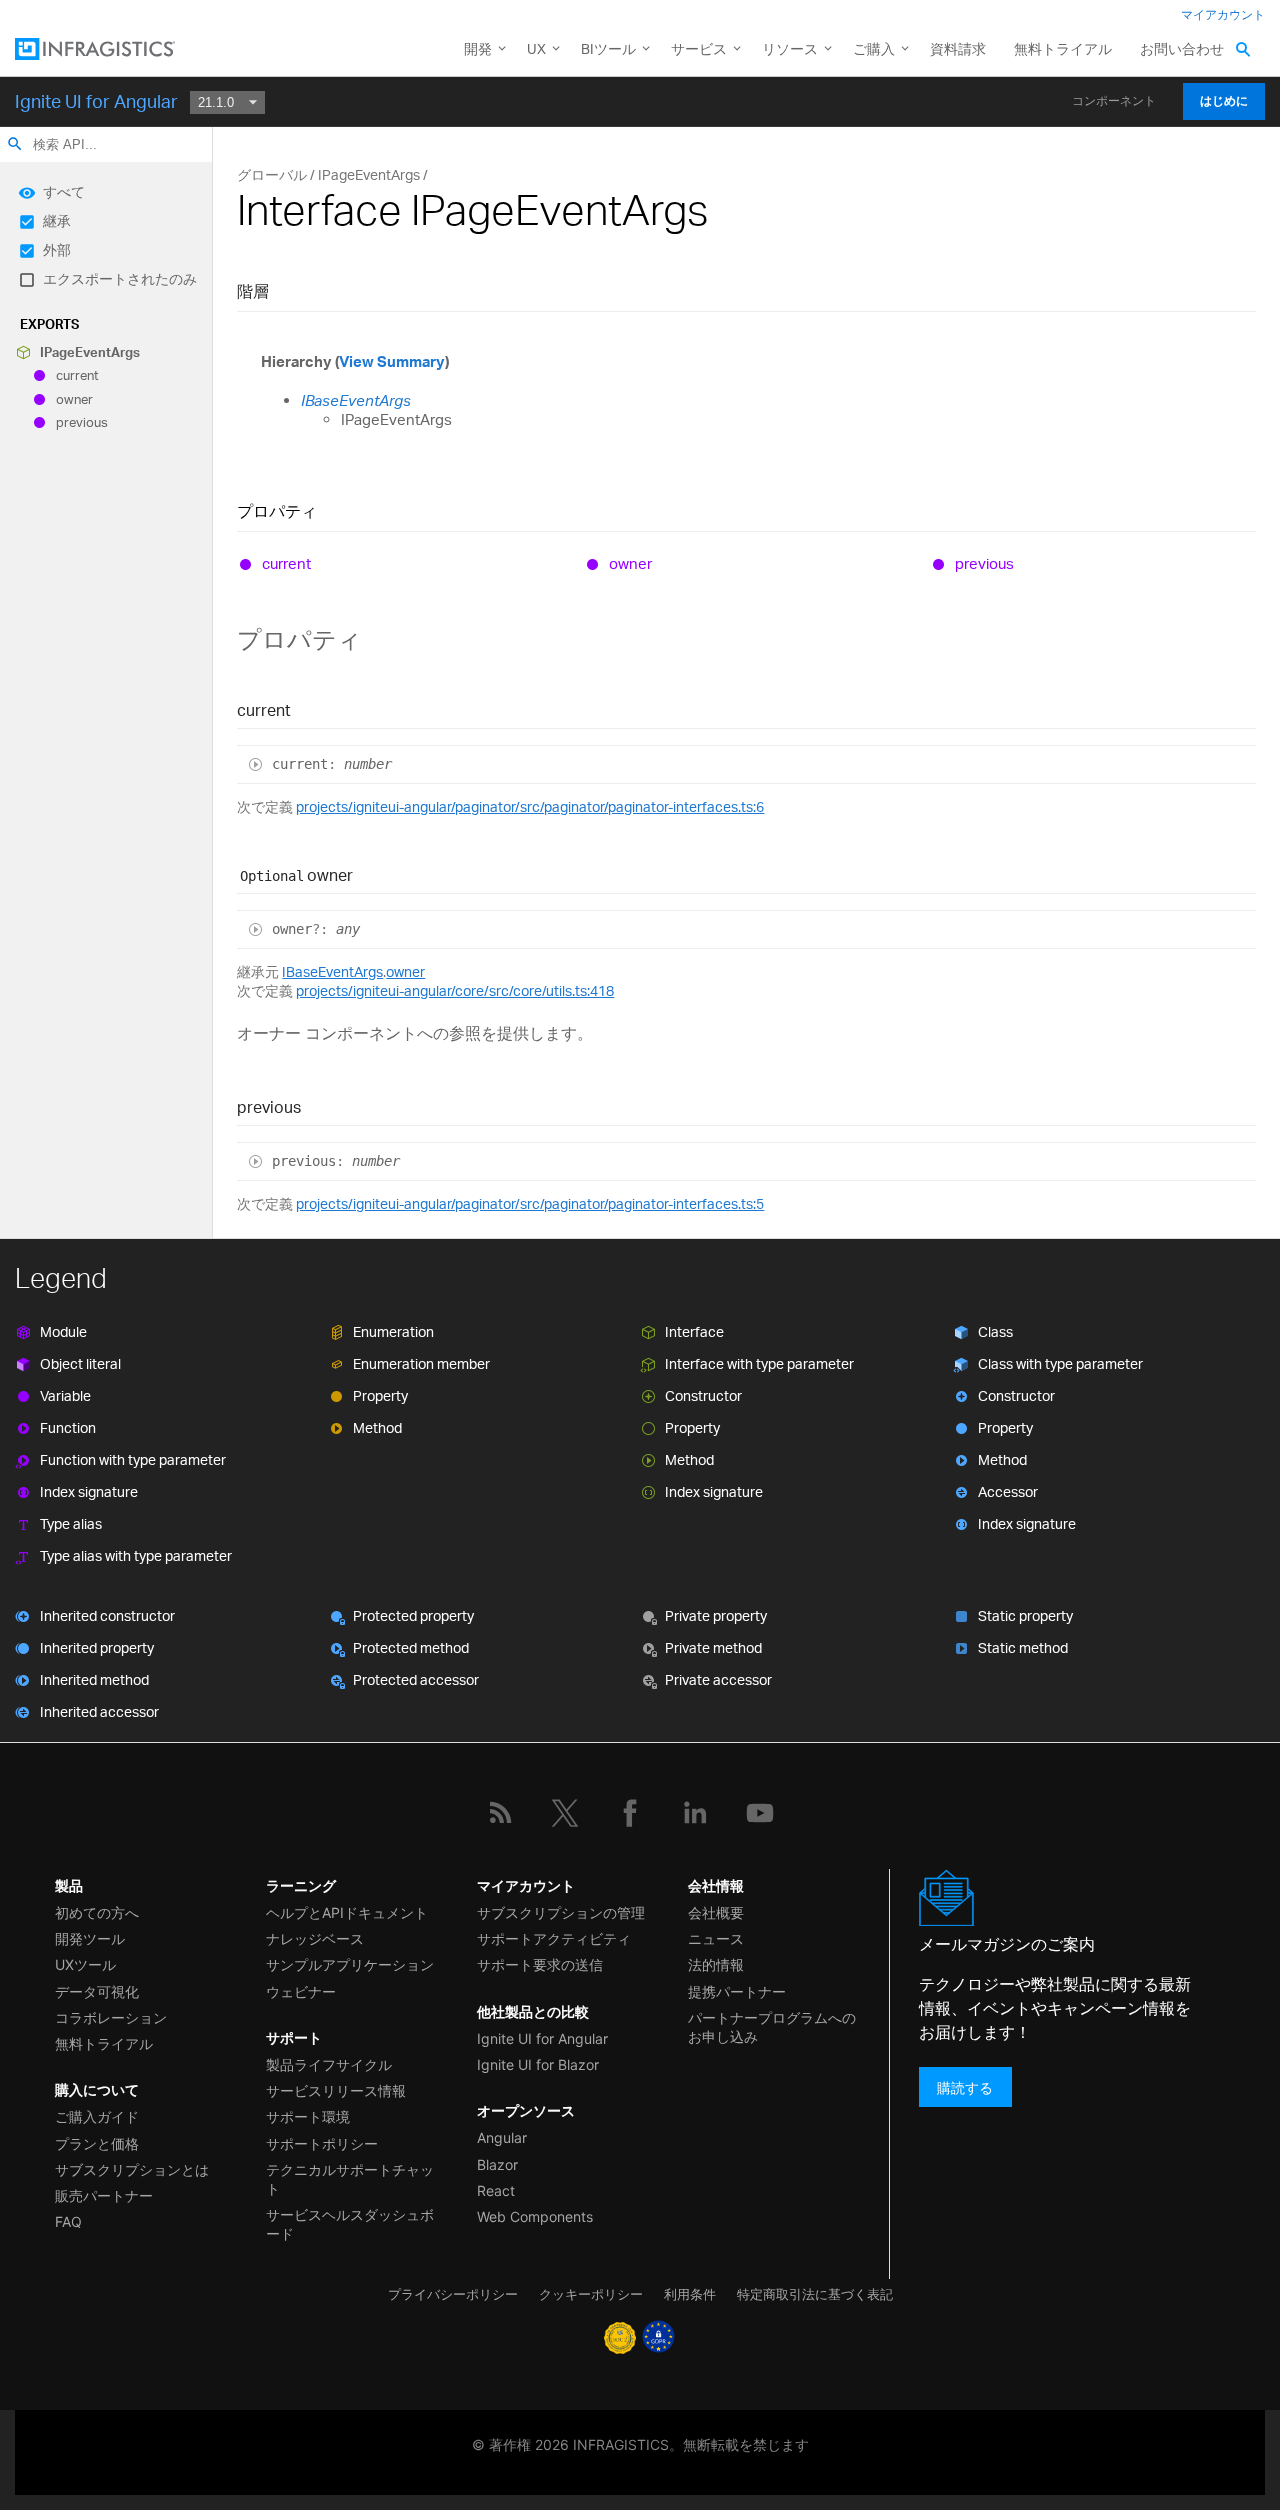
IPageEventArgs (90, 352)
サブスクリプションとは (132, 2169)
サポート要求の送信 (540, 1964)
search (15, 144)
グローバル (272, 174)
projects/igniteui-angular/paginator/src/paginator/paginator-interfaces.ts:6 (530, 806)
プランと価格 (97, 2143)
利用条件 (690, 2294)
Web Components (535, 2216)
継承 (57, 220)
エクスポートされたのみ (120, 278)
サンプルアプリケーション (350, 1964)
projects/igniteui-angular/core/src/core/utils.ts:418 (455, 990)
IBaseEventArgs (356, 400)
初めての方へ (97, 1912)
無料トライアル (1063, 48)
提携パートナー (737, 1991)
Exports (49, 324)
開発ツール (90, 1938)
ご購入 (874, 48)
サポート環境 (308, 2116)
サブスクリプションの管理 (561, 1912)
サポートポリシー (322, 2143)
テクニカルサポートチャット (350, 2179)
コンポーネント (1114, 101)
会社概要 (716, 1912)
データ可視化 (97, 1991)
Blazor (497, 2164)
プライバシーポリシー (453, 2294)
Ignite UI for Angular (96, 101)
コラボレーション (111, 2017)
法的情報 (716, 1964)
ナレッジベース (315, 1938)
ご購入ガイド (97, 2116)
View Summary (392, 361)
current (77, 376)
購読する (965, 2086)
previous (82, 423)
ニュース (716, 1938)
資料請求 (958, 48)
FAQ (68, 2221)
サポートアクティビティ (554, 1938)
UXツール (85, 1964)
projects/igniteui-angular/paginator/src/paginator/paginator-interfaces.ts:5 (530, 1203)
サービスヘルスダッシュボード (350, 2224)
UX (536, 48)
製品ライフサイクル (329, 2064)
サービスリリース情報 (336, 2090)
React (496, 2190)
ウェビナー (301, 1991)
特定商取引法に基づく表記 (815, 2294)
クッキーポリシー (591, 2294)
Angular (502, 2137)
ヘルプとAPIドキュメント (347, 1912)
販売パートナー (104, 2195)
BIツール (608, 48)
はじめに (1224, 101)
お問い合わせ (1182, 48)
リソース (790, 48)
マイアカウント (1223, 14)
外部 (57, 249)
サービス (699, 48)
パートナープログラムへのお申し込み (772, 2027)
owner (74, 399)
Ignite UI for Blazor (538, 2064)
